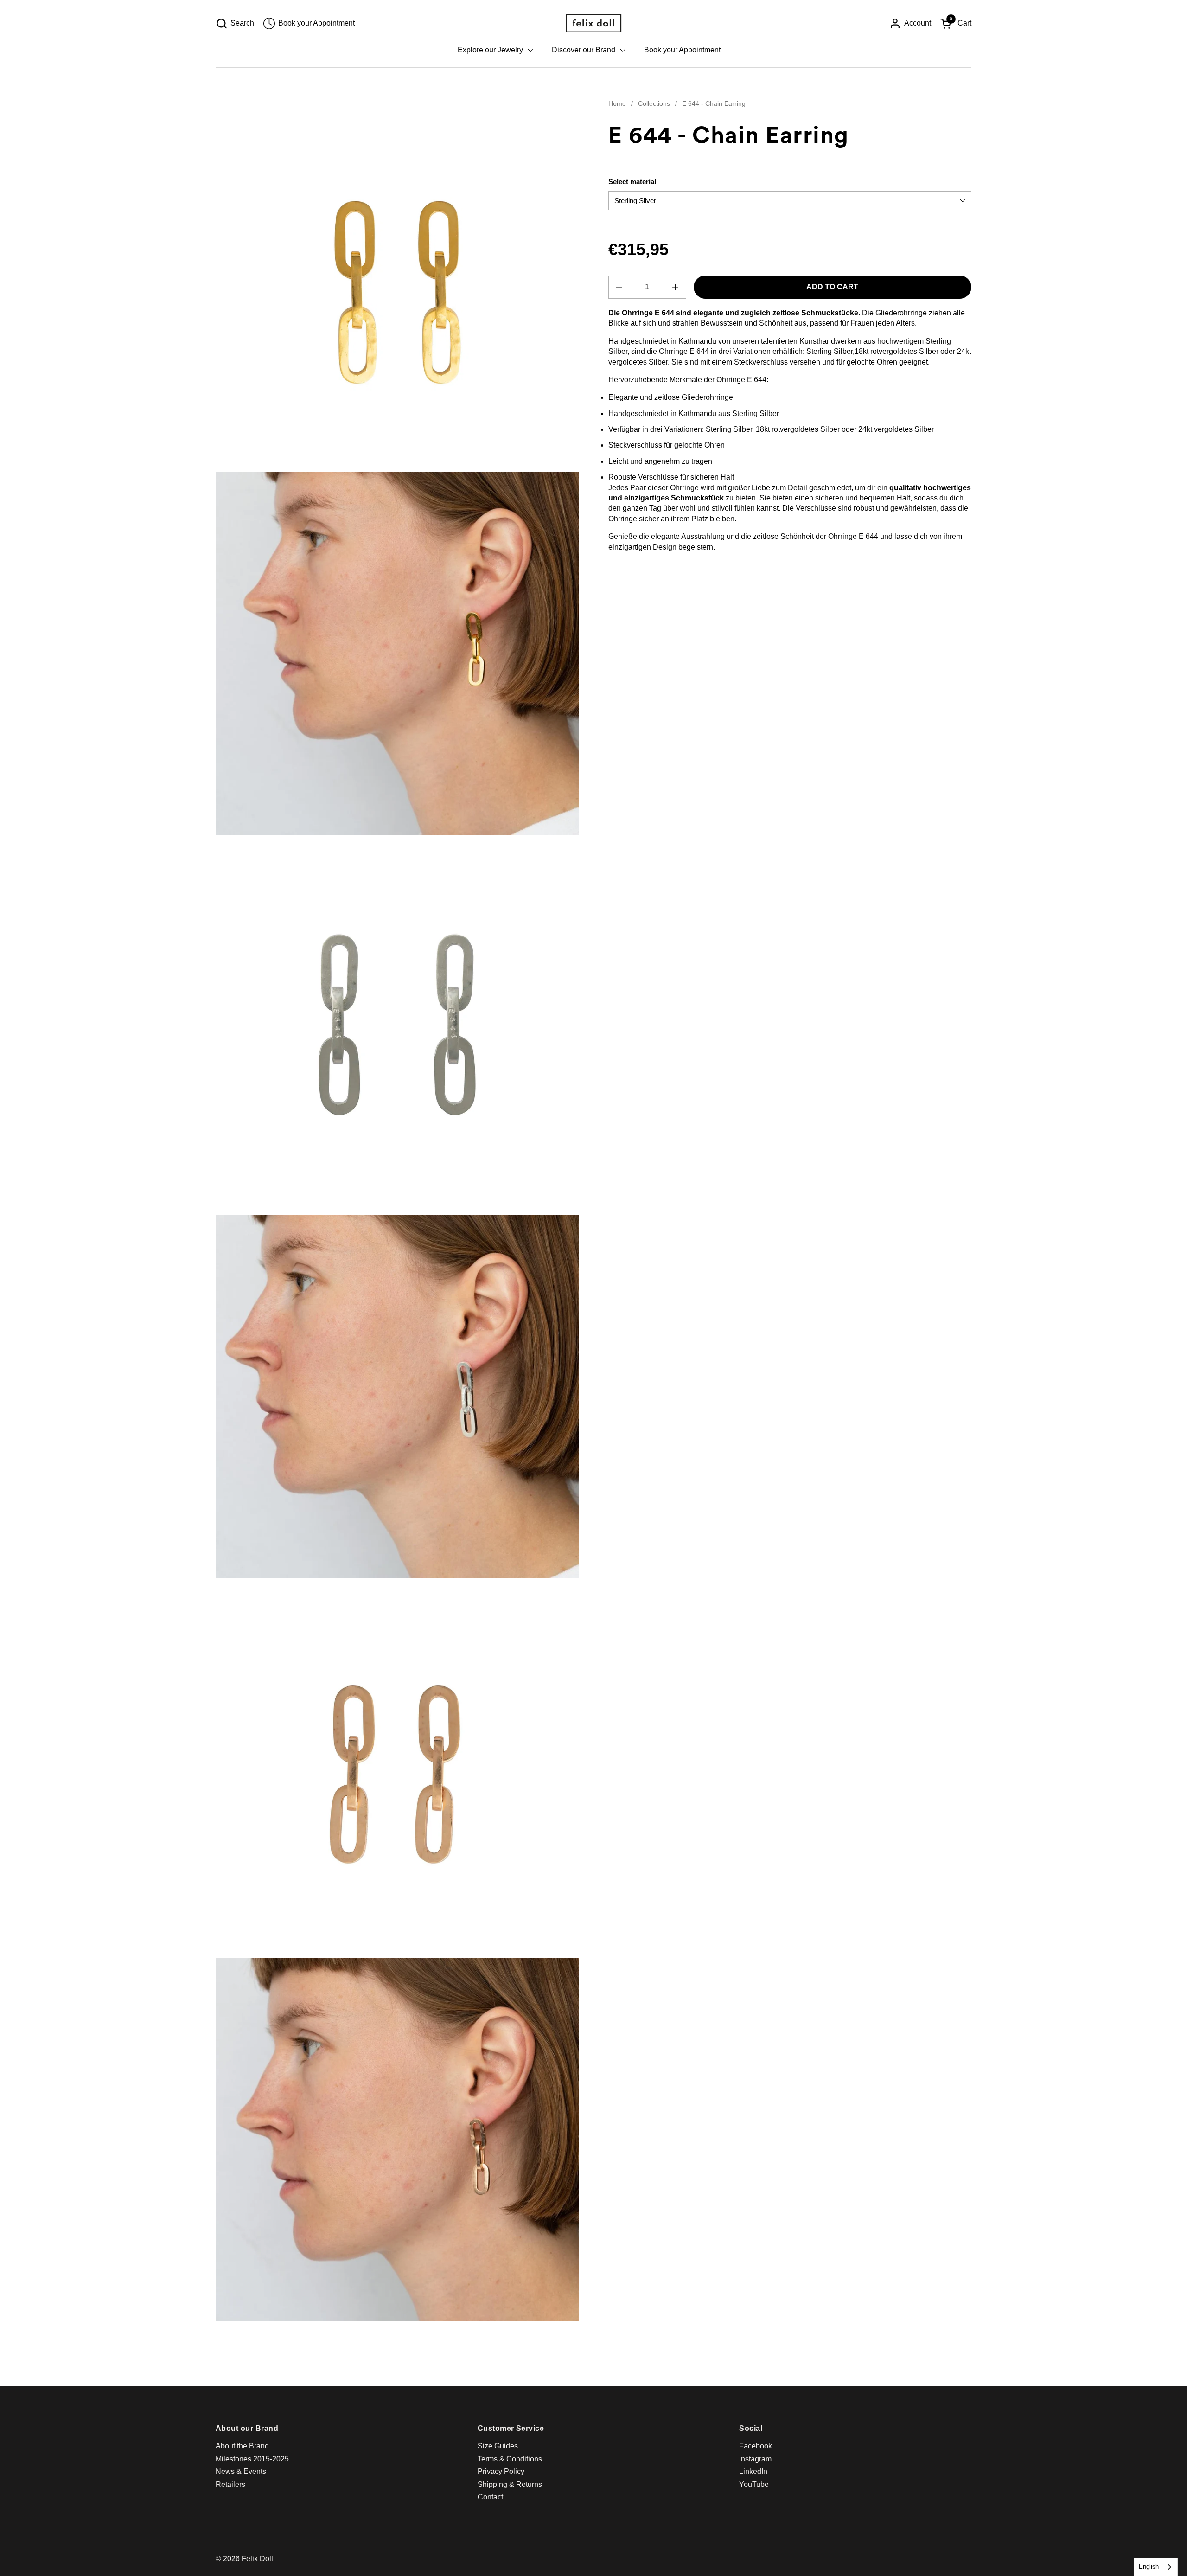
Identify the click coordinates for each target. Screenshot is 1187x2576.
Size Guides (498, 2446)
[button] (235, 23)
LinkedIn (753, 2471)
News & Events (241, 2471)
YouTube (754, 2484)
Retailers (230, 2484)
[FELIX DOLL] (593, 23)
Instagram (755, 2459)
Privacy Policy (501, 2471)
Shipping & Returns (510, 2484)
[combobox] (1156, 2567)
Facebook (756, 2446)
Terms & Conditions (510, 2459)
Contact (490, 2497)
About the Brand (242, 2446)
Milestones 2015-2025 (252, 2459)
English (1149, 2566)
